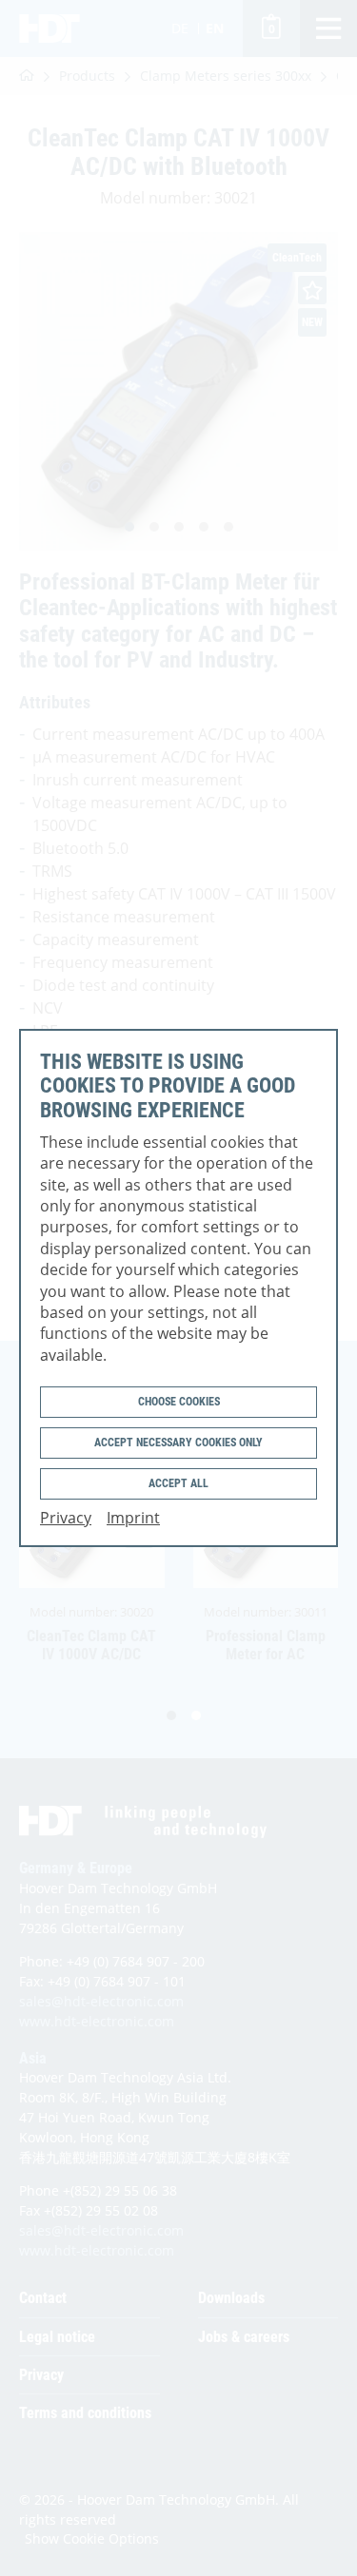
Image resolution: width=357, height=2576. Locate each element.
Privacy (66, 1518)
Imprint (133, 1518)
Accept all (178, 1483)
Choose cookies (179, 1402)
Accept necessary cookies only (178, 1443)
